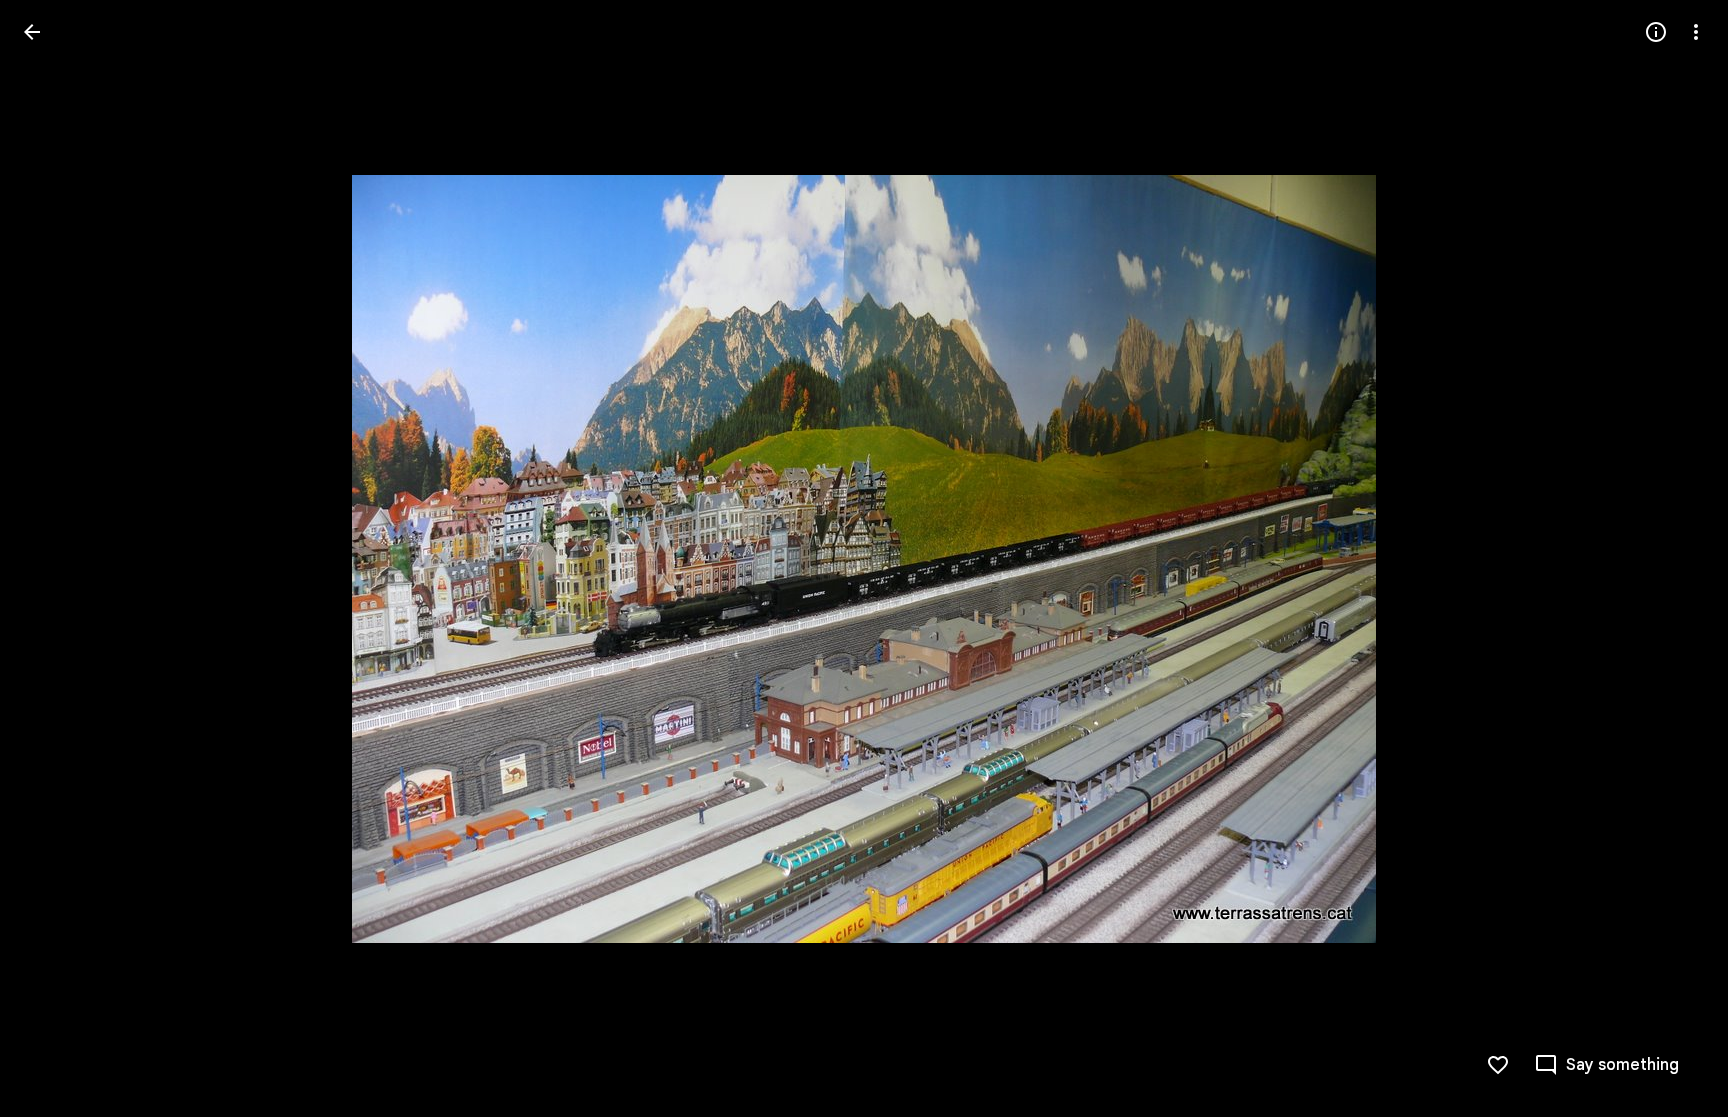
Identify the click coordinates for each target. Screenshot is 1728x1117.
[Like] (1498, 1065)
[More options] (1696, 32)
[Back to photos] (32, 32)
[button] (56, 559)
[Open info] (1656, 32)
